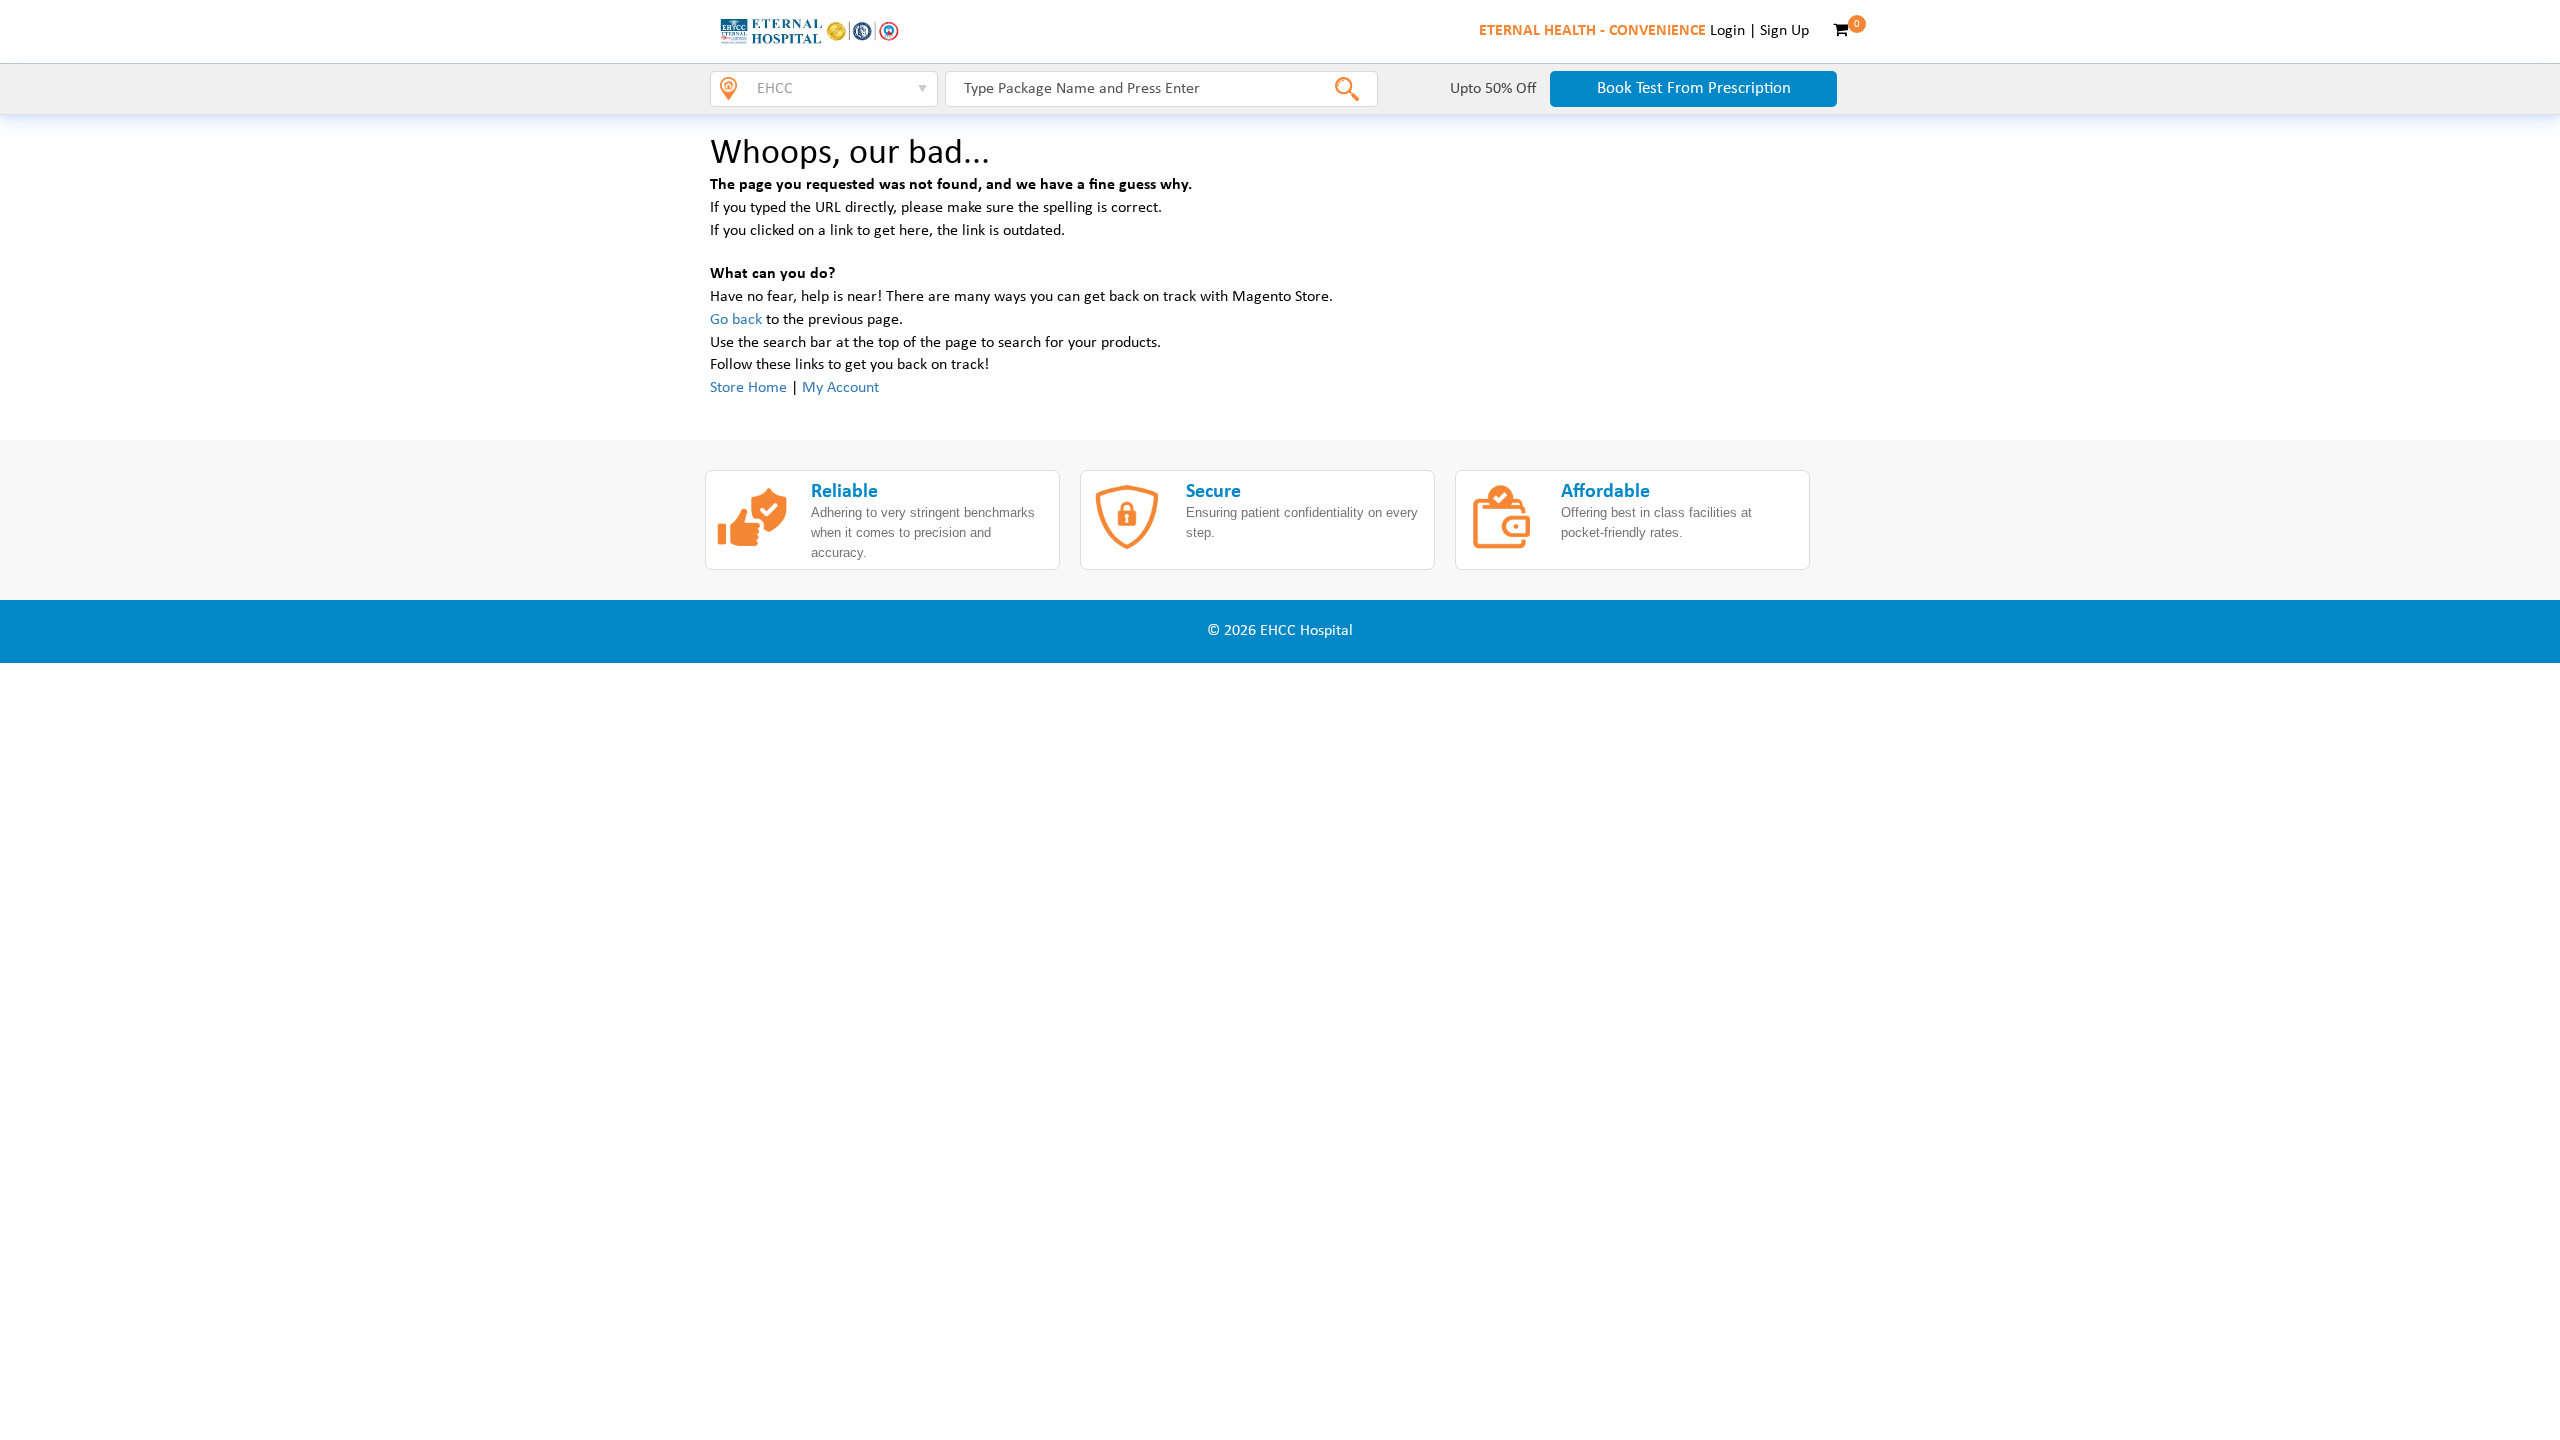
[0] (1840, 31)
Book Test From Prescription (1694, 88)
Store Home (748, 388)
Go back (736, 320)
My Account (840, 388)
